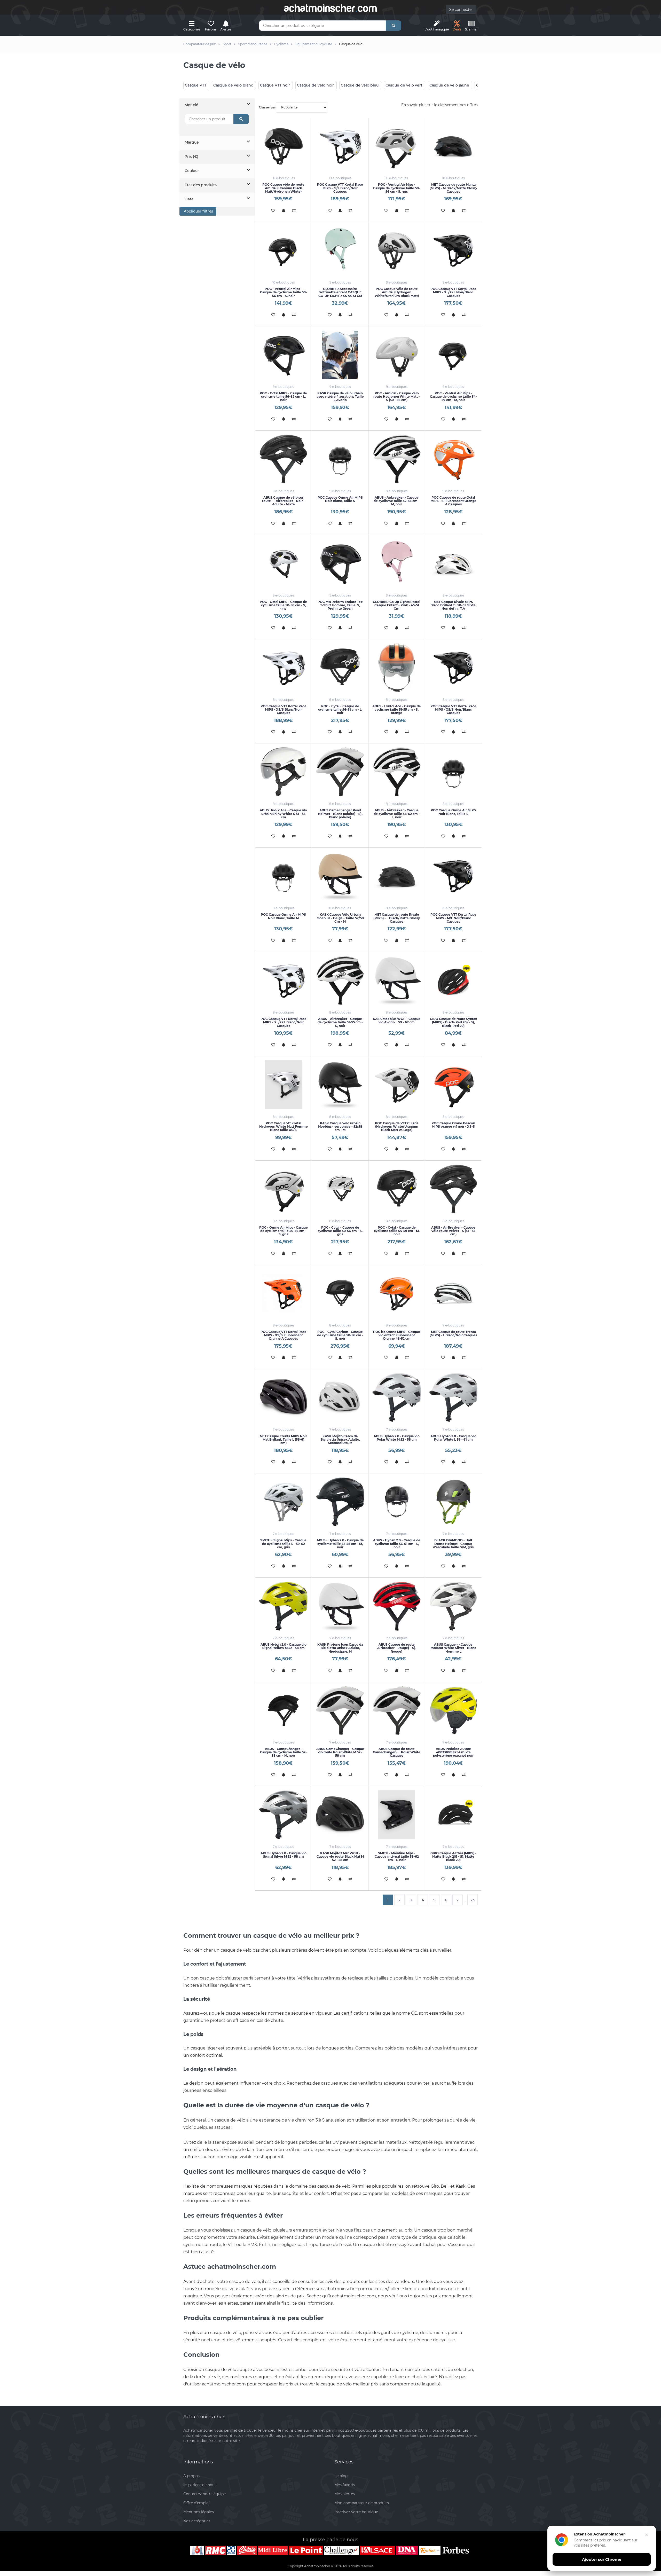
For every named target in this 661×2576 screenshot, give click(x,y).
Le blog (341, 2476)
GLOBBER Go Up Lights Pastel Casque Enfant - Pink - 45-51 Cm (397, 605)
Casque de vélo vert (404, 85)
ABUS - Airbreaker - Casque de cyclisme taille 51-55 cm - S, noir (340, 1022)
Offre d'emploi (196, 2503)
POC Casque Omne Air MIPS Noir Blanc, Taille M (283, 916)
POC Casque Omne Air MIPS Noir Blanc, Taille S (340, 499)
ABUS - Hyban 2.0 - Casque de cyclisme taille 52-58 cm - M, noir (340, 1544)
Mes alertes (345, 2494)
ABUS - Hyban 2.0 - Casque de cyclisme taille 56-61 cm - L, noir (397, 1544)
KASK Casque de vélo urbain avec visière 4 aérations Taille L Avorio (340, 396)
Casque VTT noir (275, 85)
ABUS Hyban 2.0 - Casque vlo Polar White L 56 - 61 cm (453, 1438)
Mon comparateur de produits (362, 2503)
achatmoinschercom (330, 8)
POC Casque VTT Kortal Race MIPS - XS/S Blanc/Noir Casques (284, 709)
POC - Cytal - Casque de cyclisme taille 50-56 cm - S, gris (340, 1231)
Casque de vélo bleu (360, 85)
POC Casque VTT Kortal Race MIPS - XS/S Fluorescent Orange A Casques (284, 1335)
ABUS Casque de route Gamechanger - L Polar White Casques (397, 1752)
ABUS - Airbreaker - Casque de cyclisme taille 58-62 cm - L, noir (397, 814)
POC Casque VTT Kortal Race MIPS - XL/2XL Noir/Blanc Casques (453, 292)
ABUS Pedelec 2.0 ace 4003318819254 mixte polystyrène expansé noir (453, 1752)
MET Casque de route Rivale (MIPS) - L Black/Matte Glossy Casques (397, 918)
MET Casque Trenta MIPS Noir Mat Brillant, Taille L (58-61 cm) (283, 1439)
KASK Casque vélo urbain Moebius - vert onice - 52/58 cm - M (340, 1126)
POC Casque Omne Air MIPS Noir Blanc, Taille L (453, 812)
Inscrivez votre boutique (356, 2512)
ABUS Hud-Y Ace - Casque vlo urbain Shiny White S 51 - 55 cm (283, 814)
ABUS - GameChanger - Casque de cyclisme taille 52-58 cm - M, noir (283, 1752)
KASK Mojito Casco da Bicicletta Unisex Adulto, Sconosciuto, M (340, 1439)
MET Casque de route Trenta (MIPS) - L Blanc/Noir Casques (453, 1333)
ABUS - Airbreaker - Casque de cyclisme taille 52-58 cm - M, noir (397, 501)
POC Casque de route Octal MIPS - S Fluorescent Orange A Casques (453, 501)
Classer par (267, 107)
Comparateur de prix (200, 44)
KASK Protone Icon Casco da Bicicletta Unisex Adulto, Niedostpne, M (340, 1648)
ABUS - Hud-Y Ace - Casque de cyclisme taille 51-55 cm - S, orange (397, 709)
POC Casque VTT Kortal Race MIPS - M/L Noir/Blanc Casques (453, 918)
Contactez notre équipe (204, 2494)
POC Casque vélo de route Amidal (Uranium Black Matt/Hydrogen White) (283, 188)
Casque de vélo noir (315, 85)
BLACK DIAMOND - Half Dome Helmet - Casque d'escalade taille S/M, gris (453, 1544)
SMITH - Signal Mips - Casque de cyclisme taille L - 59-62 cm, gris (283, 1544)
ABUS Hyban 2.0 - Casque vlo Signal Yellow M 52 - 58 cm (284, 1646)
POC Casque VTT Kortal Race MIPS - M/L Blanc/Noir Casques (340, 188)
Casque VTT (196, 85)
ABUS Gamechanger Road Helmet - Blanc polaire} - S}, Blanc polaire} (340, 814)
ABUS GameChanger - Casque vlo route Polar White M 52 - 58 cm (340, 1752)
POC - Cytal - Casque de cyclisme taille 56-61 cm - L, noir (340, 709)
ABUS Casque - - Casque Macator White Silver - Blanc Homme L (453, 1648)
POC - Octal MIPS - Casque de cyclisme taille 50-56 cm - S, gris (283, 605)
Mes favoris (345, 2485)
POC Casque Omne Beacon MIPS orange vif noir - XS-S (453, 1125)
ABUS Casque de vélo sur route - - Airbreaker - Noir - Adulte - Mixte (284, 501)
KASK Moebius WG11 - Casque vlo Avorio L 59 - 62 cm (397, 1020)
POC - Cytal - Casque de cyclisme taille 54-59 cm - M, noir (397, 1231)
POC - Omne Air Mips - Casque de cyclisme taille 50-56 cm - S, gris (284, 1231)
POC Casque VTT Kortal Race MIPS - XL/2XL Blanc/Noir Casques (284, 1022)
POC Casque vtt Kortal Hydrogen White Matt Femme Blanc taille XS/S (284, 1126)
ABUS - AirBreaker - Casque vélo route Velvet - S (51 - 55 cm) (453, 1231)
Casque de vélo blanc (233, 85)
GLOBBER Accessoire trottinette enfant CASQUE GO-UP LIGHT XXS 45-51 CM (340, 292)
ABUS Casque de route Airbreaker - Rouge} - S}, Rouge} (397, 1648)
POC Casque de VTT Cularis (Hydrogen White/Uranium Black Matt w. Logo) (397, 1126)
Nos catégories (197, 2521)
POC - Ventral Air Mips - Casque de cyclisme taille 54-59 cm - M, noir (453, 396)
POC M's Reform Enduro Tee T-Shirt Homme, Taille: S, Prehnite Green (340, 605)
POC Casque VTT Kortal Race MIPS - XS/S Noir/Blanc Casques (453, 709)
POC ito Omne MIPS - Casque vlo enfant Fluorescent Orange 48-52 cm (397, 1335)
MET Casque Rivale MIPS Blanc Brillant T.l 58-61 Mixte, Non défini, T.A (453, 605)
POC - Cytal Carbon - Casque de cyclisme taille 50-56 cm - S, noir (340, 1335)
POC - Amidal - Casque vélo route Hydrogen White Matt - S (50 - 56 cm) (397, 396)
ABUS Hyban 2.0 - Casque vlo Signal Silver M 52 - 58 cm (284, 1855)
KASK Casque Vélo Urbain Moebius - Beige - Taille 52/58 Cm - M (340, 918)
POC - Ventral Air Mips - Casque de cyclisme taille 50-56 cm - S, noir (284, 292)
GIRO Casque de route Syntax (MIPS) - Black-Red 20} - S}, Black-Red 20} (453, 1022)
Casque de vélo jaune (449, 85)
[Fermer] (647, 2535)
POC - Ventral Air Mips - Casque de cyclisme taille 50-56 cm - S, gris (397, 188)
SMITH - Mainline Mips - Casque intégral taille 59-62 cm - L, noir (397, 1856)
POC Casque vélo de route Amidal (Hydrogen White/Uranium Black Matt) (397, 292)
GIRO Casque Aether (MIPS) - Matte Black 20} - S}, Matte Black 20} (453, 1856)
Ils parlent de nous (200, 2485)
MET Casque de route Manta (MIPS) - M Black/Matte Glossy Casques (453, 188)
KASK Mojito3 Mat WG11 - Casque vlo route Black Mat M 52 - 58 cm (340, 1856)
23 (473, 1900)
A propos (191, 2476)
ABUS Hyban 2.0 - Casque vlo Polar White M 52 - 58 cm (397, 1438)
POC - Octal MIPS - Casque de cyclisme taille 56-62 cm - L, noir (283, 396)
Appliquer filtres (198, 211)
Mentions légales (199, 2512)
